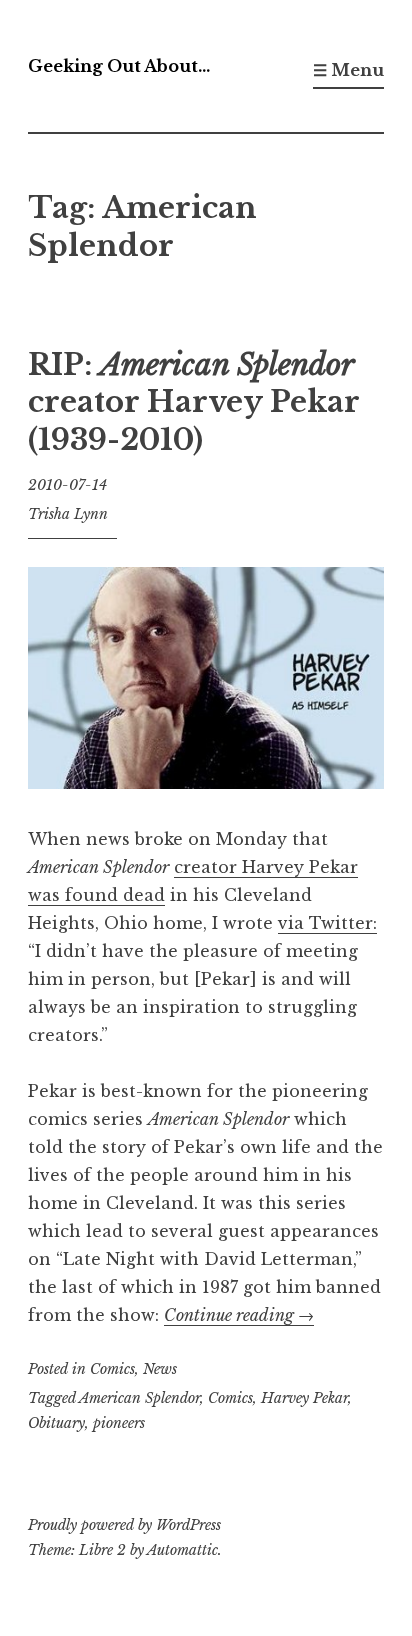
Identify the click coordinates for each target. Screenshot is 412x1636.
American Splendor (139, 1398)
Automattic (182, 1550)
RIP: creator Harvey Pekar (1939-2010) (193, 402)
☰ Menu (348, 70)
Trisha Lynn (68, 514)
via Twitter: (327, 923)
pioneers (119, 1423)
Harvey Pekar (304, 1398)
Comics (112, 1369)
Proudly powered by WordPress (124, 1525)
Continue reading (239, 1315)
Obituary (56, 1423)
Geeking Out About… (119, 66)
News (160, 1369)
